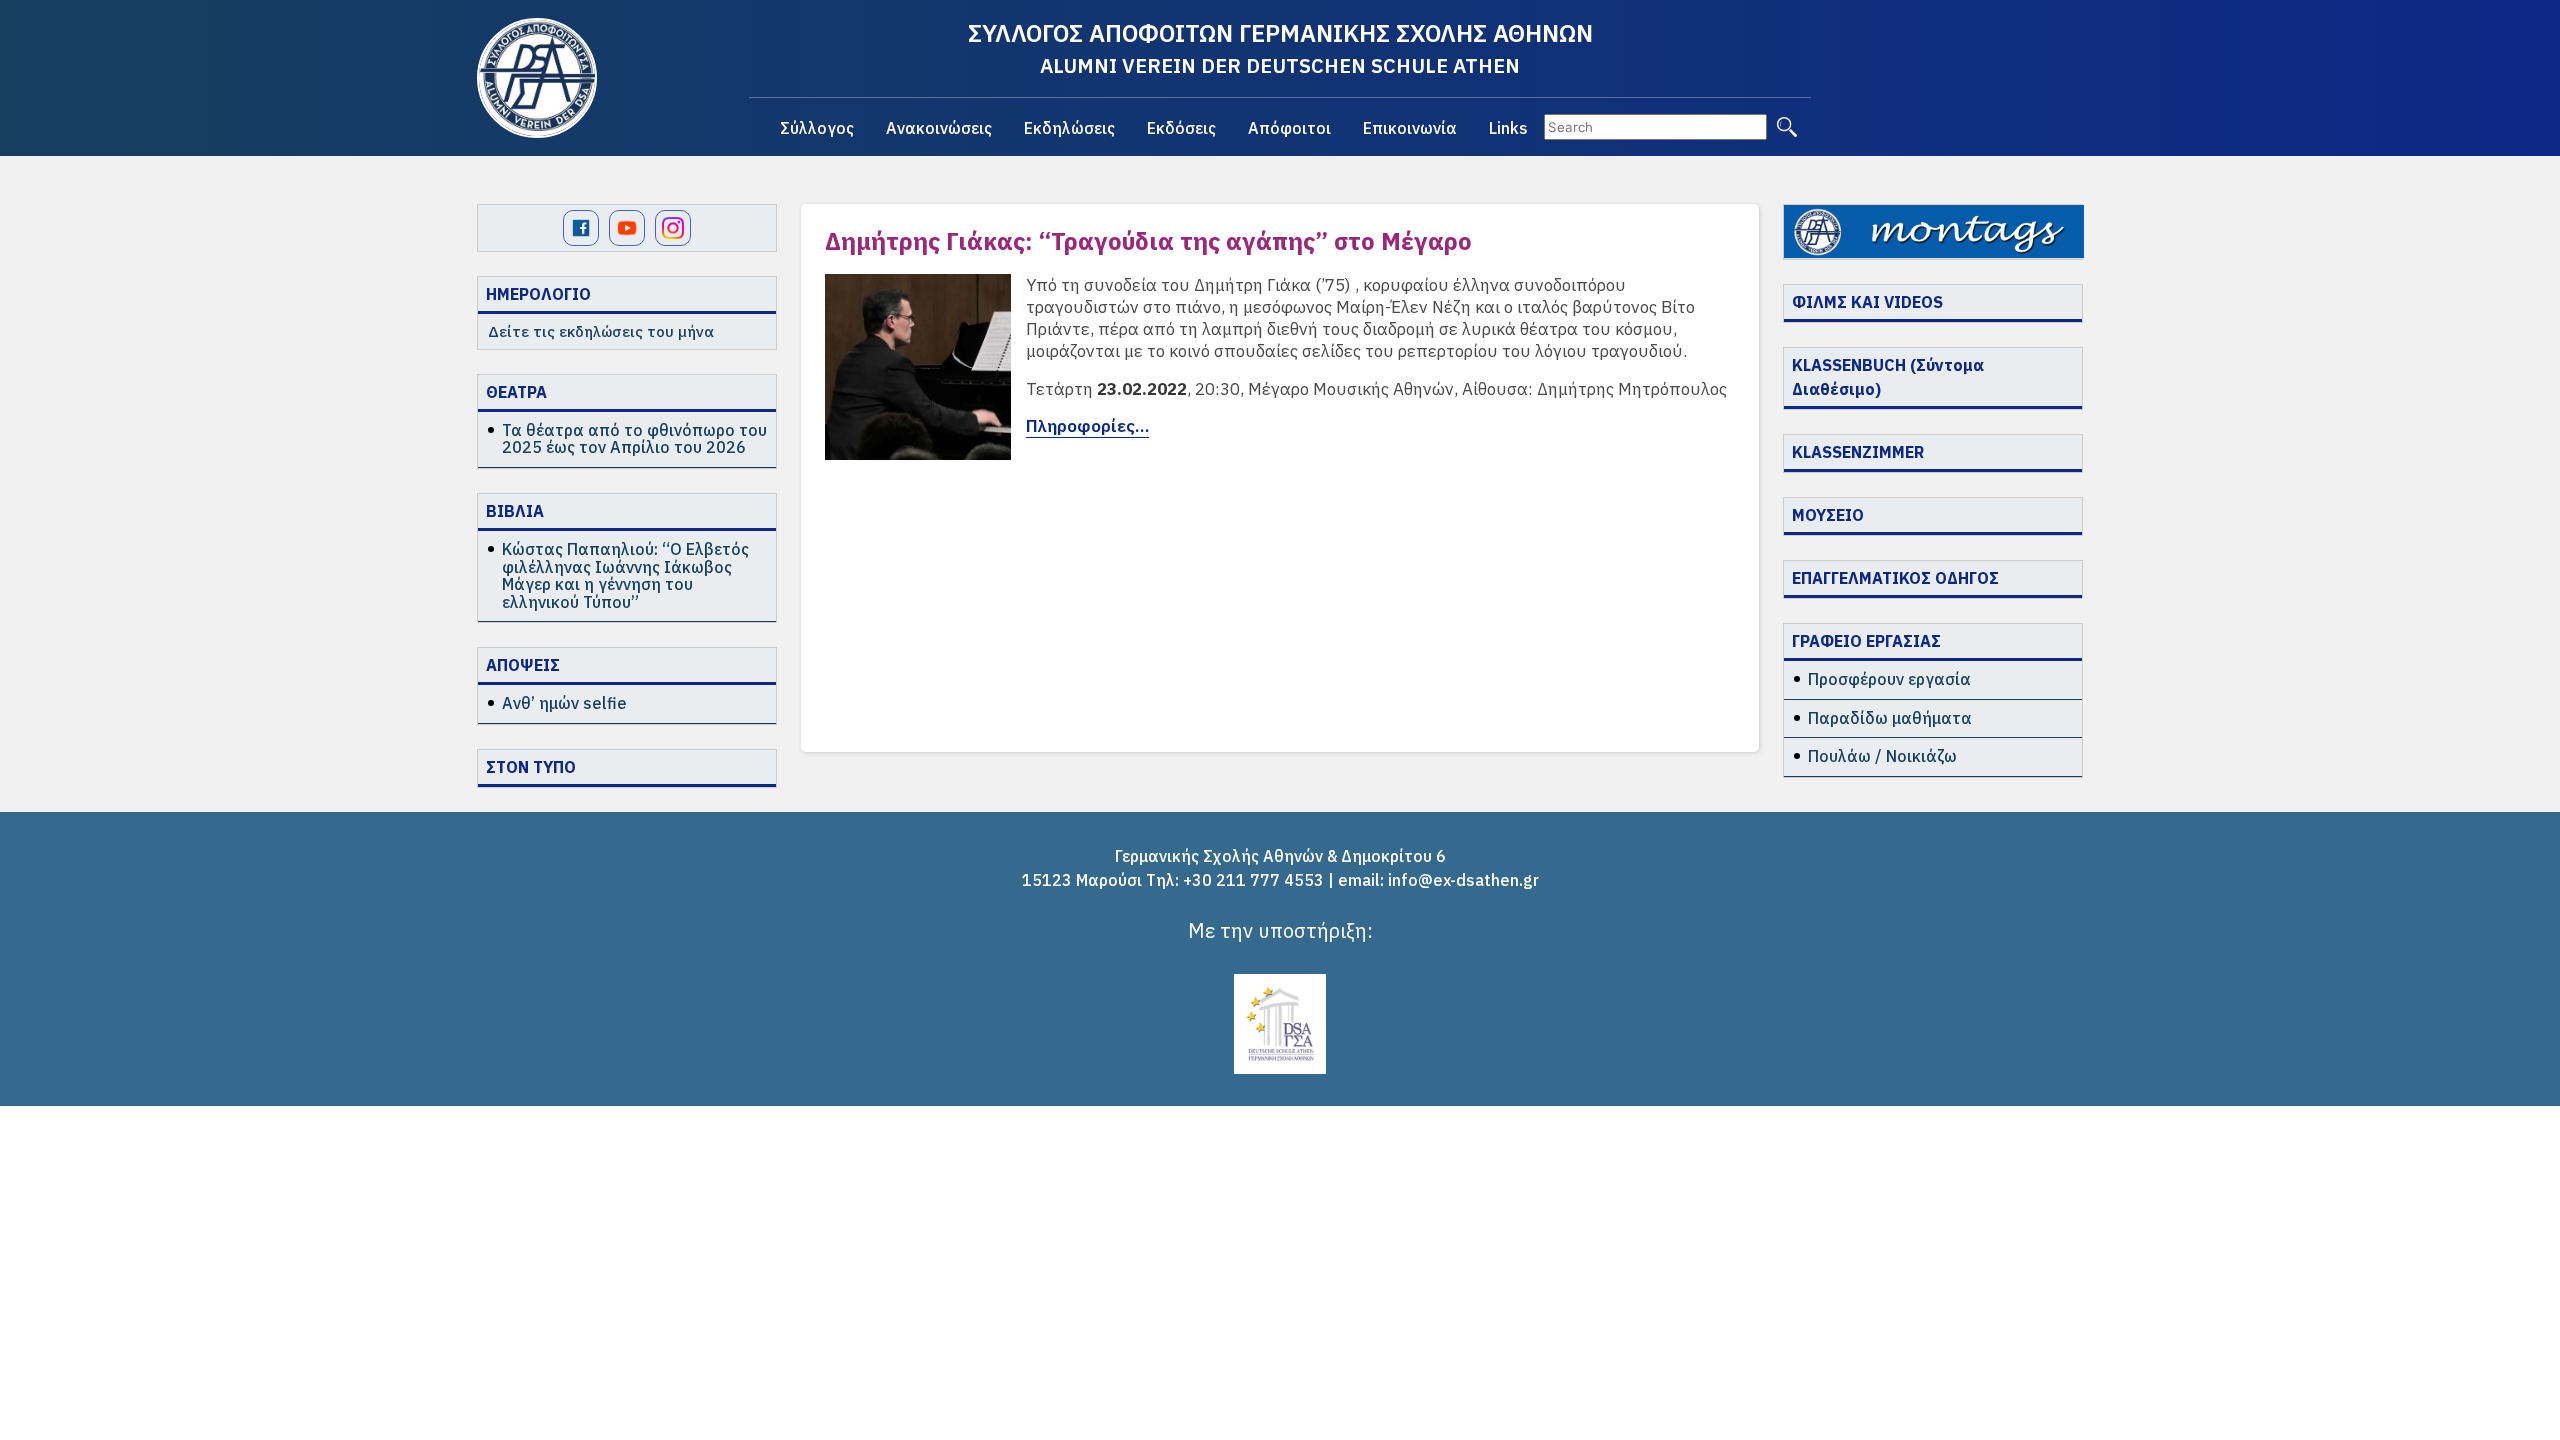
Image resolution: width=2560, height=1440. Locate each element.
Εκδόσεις (1181, 128)
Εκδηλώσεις (1069, 128)
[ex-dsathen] (537, 78)
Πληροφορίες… (1087, 426)
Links (1508, 128)
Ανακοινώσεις (939, 128)
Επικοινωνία (1410, 128)
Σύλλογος (817, 128)
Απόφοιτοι (1289, 128)
